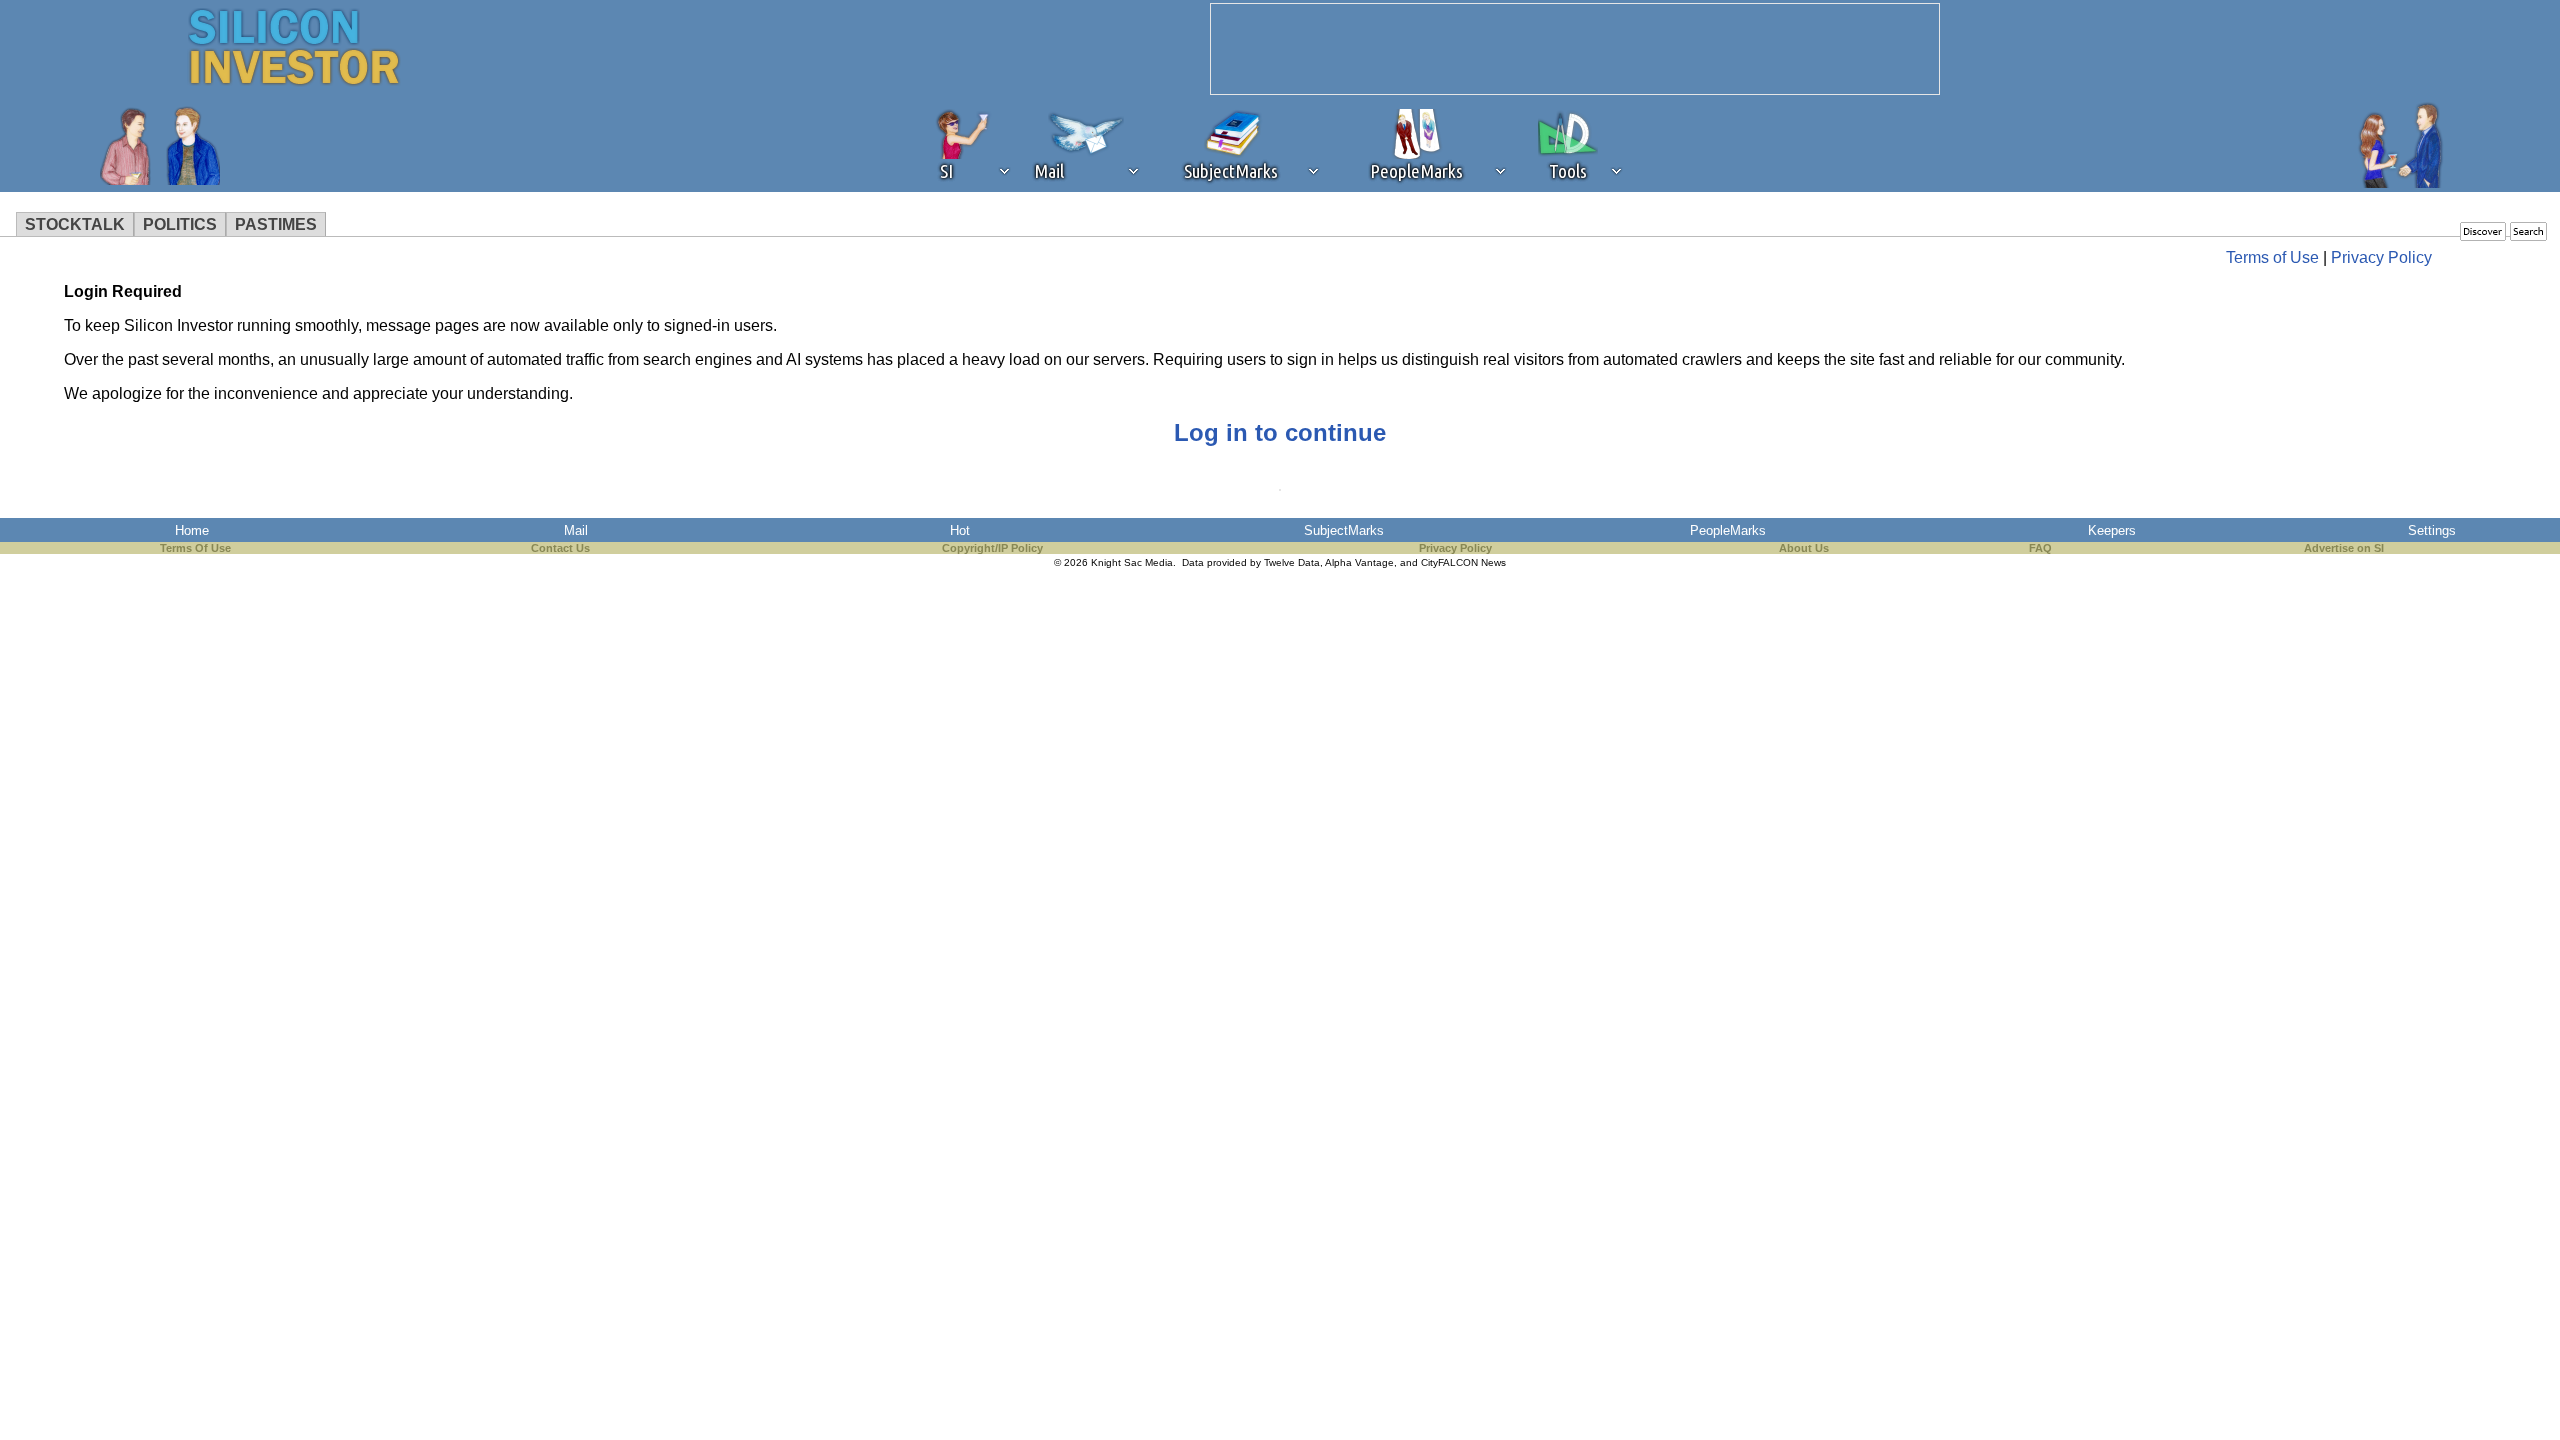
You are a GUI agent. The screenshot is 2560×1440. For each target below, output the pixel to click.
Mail (576, 530)
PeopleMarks (1728, 530)
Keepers (2112, 530)
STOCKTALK (75, 224)
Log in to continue (1280, 432)
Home (192, 530)
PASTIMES (276, 224)
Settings (2432, 530)
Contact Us (560, 548)
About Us (1804, 548)
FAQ (2040, 548)
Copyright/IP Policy (992, 548)
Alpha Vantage (1359, 562)
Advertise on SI (2344, 548)
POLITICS (180, 224)
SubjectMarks (1344, 530)
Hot (960, 530)
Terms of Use (2272, 257)
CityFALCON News (1463, 562)
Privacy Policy (2381, 257)
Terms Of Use (195, 548)
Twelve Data (1292, 562)
